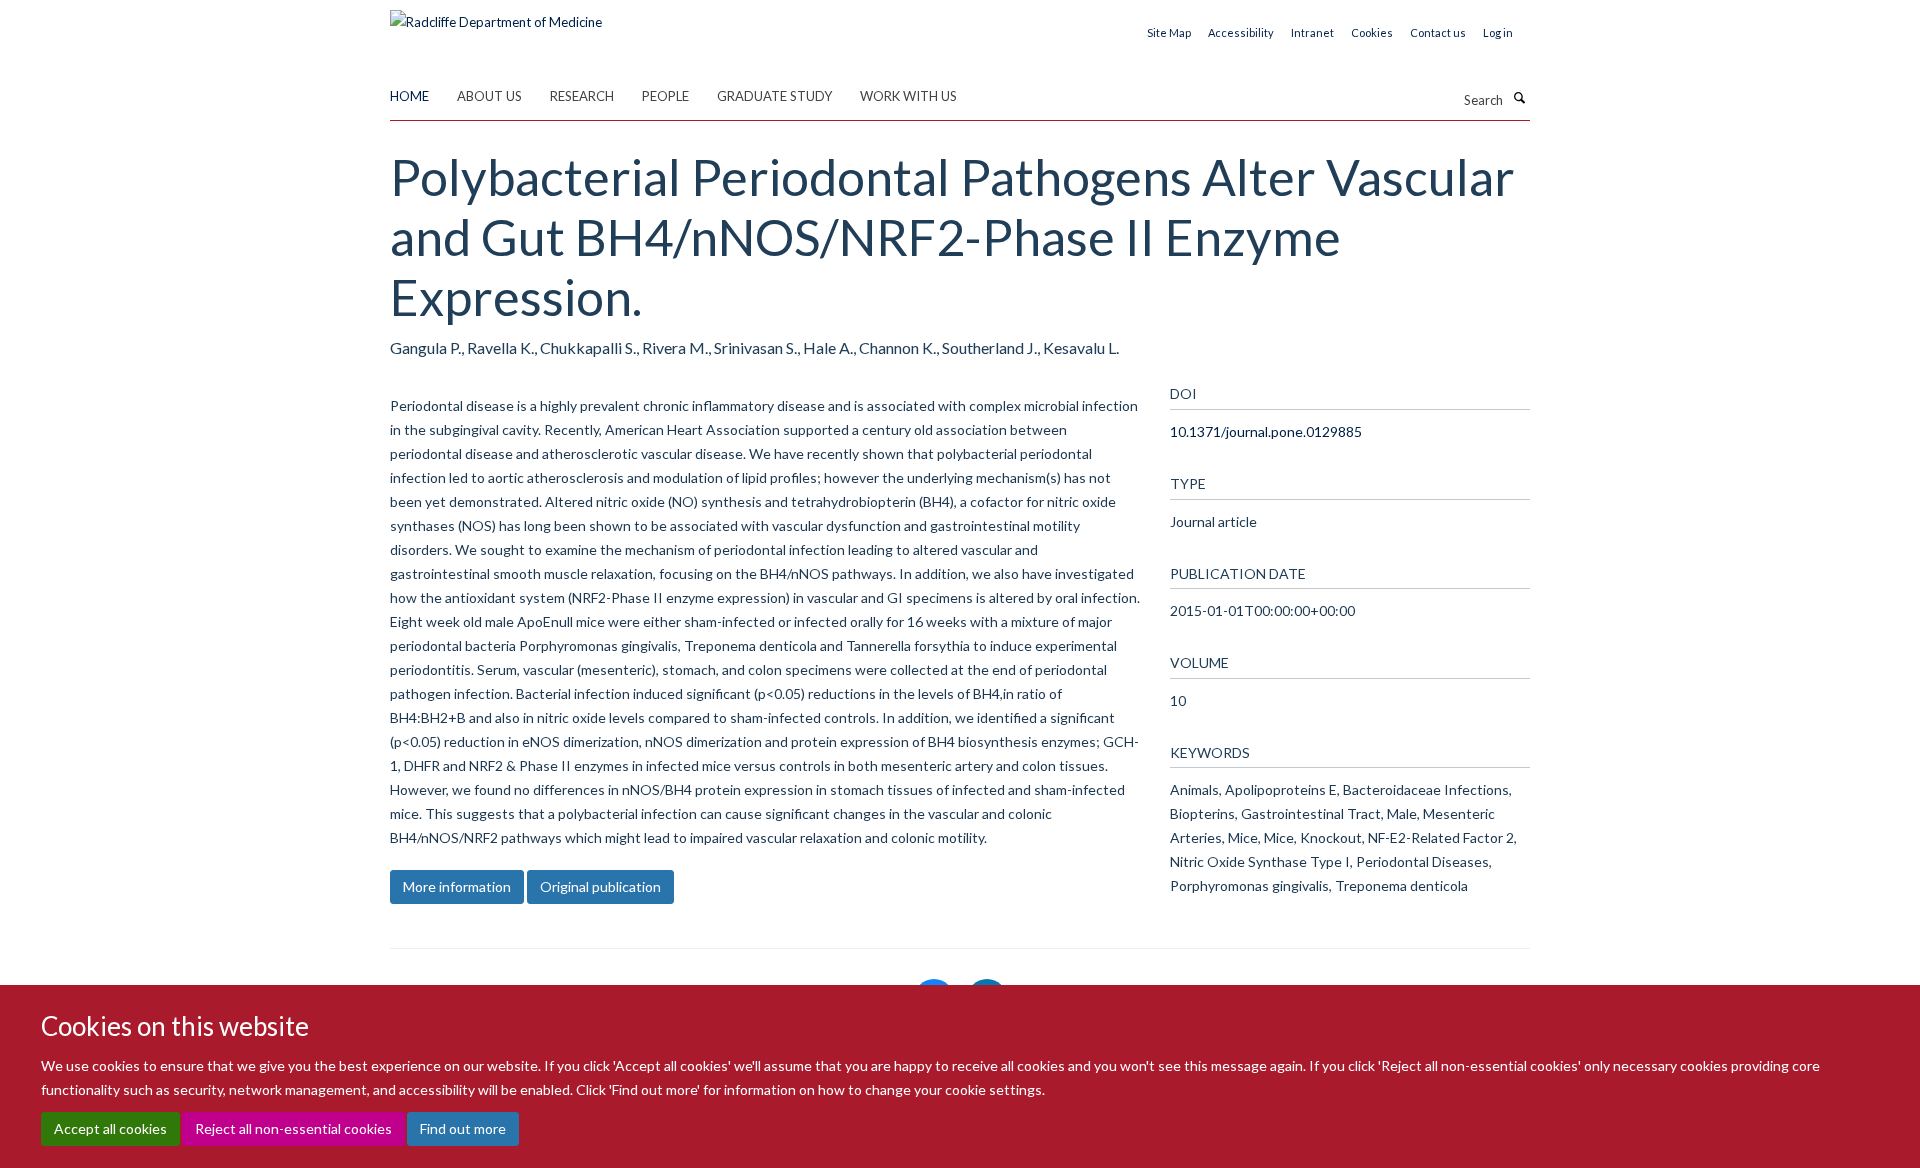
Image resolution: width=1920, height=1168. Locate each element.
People (665, 96)
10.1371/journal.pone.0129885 (1266, 431)
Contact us (1438, 32)
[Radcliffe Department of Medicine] (496, 15)
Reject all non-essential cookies (293, 1128)
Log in (1498, 32)
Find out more (463, 1128)
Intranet (1312, 32)
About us (489, 96)
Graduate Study (774, 96)
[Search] (1519, 98)
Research (582, 96)
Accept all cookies (110, 1128)
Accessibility (1241, 32)
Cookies (1372, 32)
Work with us (908, 96)
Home (409, 96)
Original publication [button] (600, 886)
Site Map (1169, 32)
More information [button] (457, 886)
